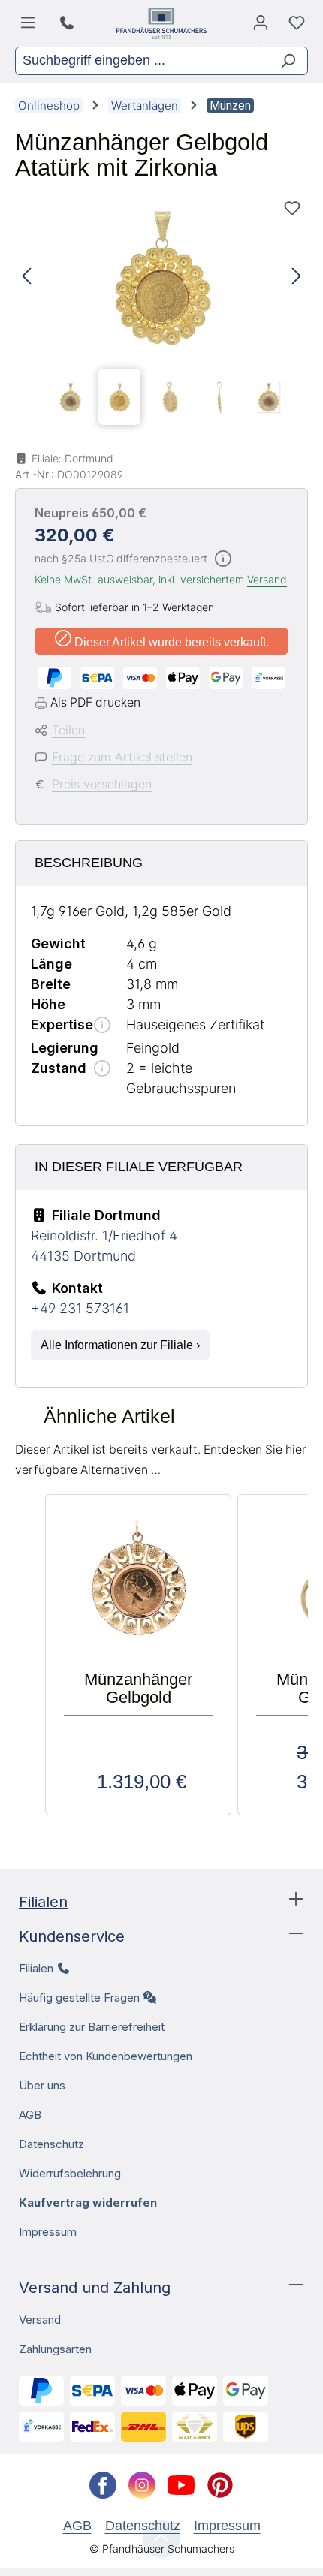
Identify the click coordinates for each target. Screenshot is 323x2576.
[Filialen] (69, 23)
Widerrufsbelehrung (70, 2173)
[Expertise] (102, 1026)
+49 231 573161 (80, 1308)
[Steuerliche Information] (223, 560)
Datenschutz (51, 2144)
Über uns (42, 2085)
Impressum (48, 2232)
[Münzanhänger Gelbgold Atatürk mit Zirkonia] (161, 277)
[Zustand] (102, 1070)
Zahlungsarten (55, 2349)
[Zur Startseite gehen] (161, 23)
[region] (161, 312)
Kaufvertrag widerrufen (88, 2202)
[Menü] (30, 26)
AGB (30, 2115)
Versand (267, 579)
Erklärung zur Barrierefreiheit (92, 2027)
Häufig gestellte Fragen (79, 1998)
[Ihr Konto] (261, 26)
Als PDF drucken (95, 702)
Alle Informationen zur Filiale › (120, 1345)
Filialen (43, 1902)
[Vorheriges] (26, 277)
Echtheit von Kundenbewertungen (106, 2056)
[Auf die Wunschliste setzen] (292, 208)
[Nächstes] (297, 277)
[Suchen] (282, 61)
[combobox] (137, 61)
